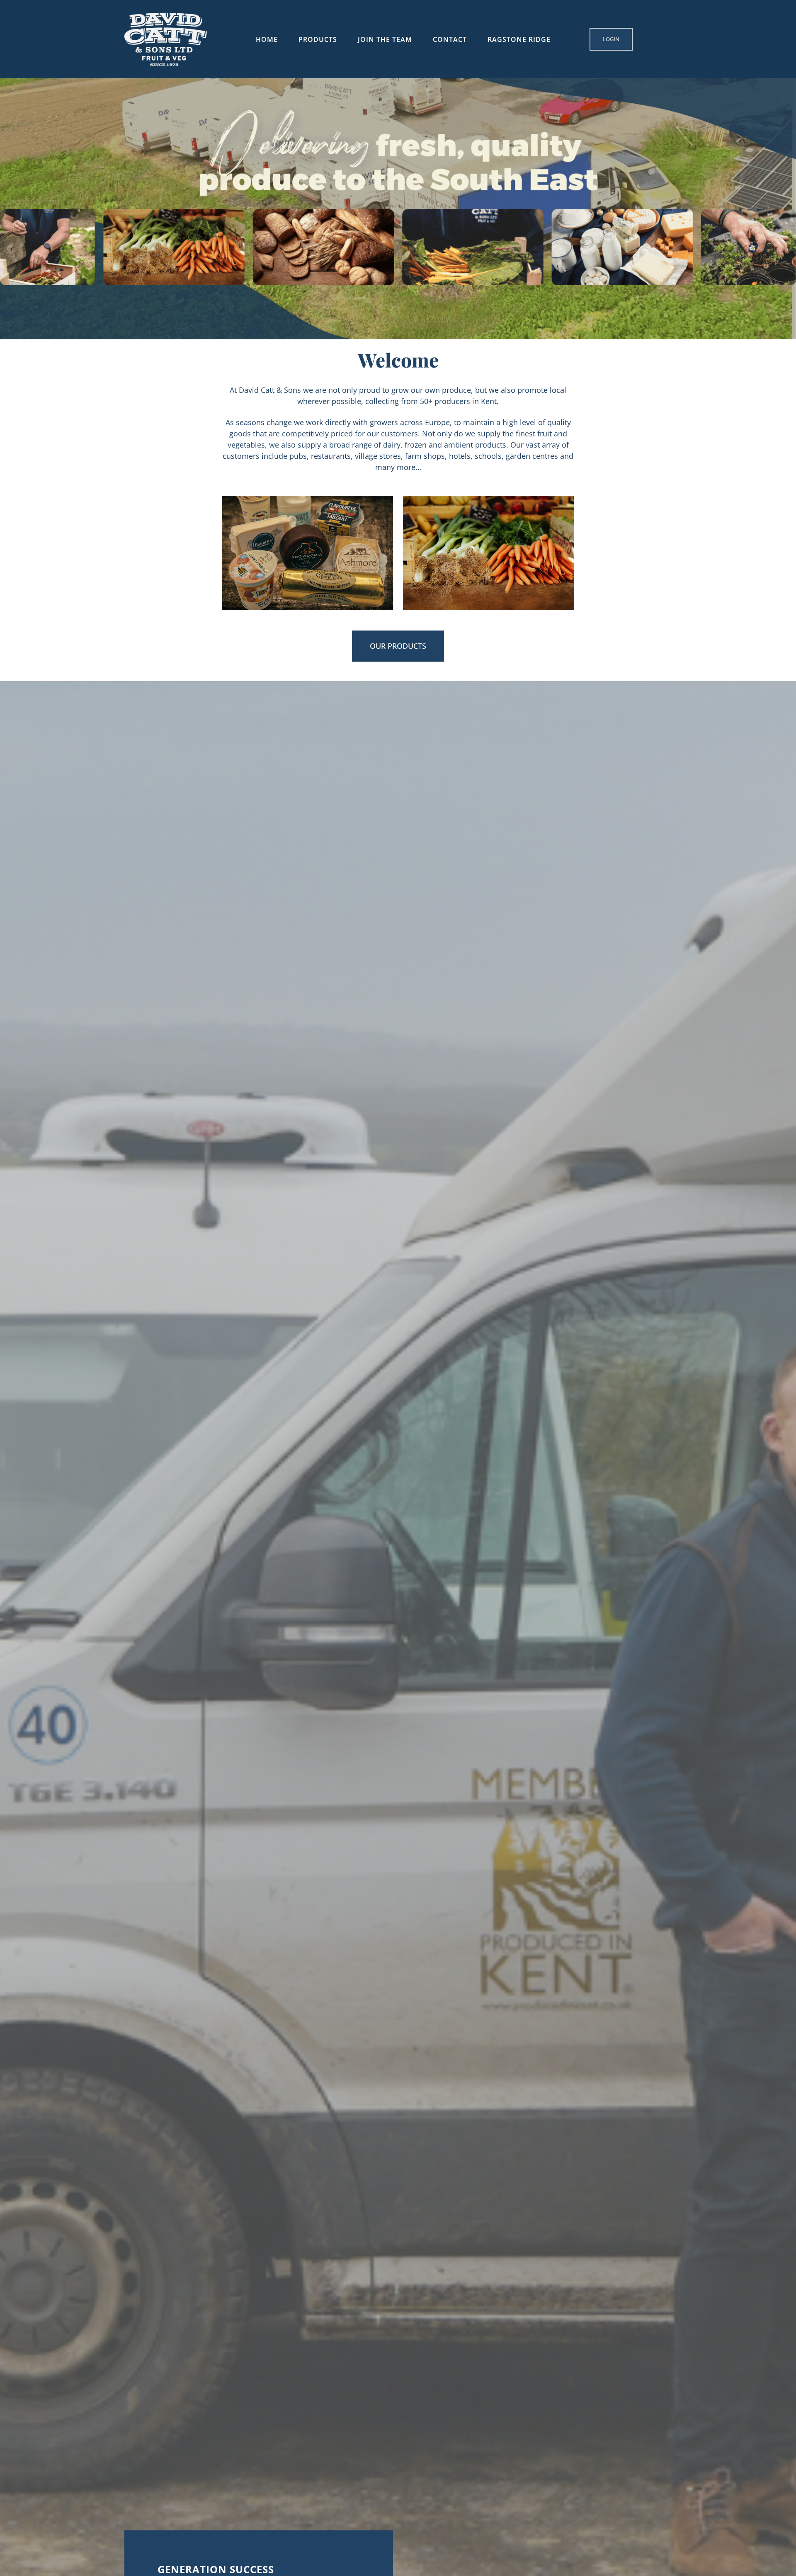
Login (611, 39)
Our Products (398, 646)
